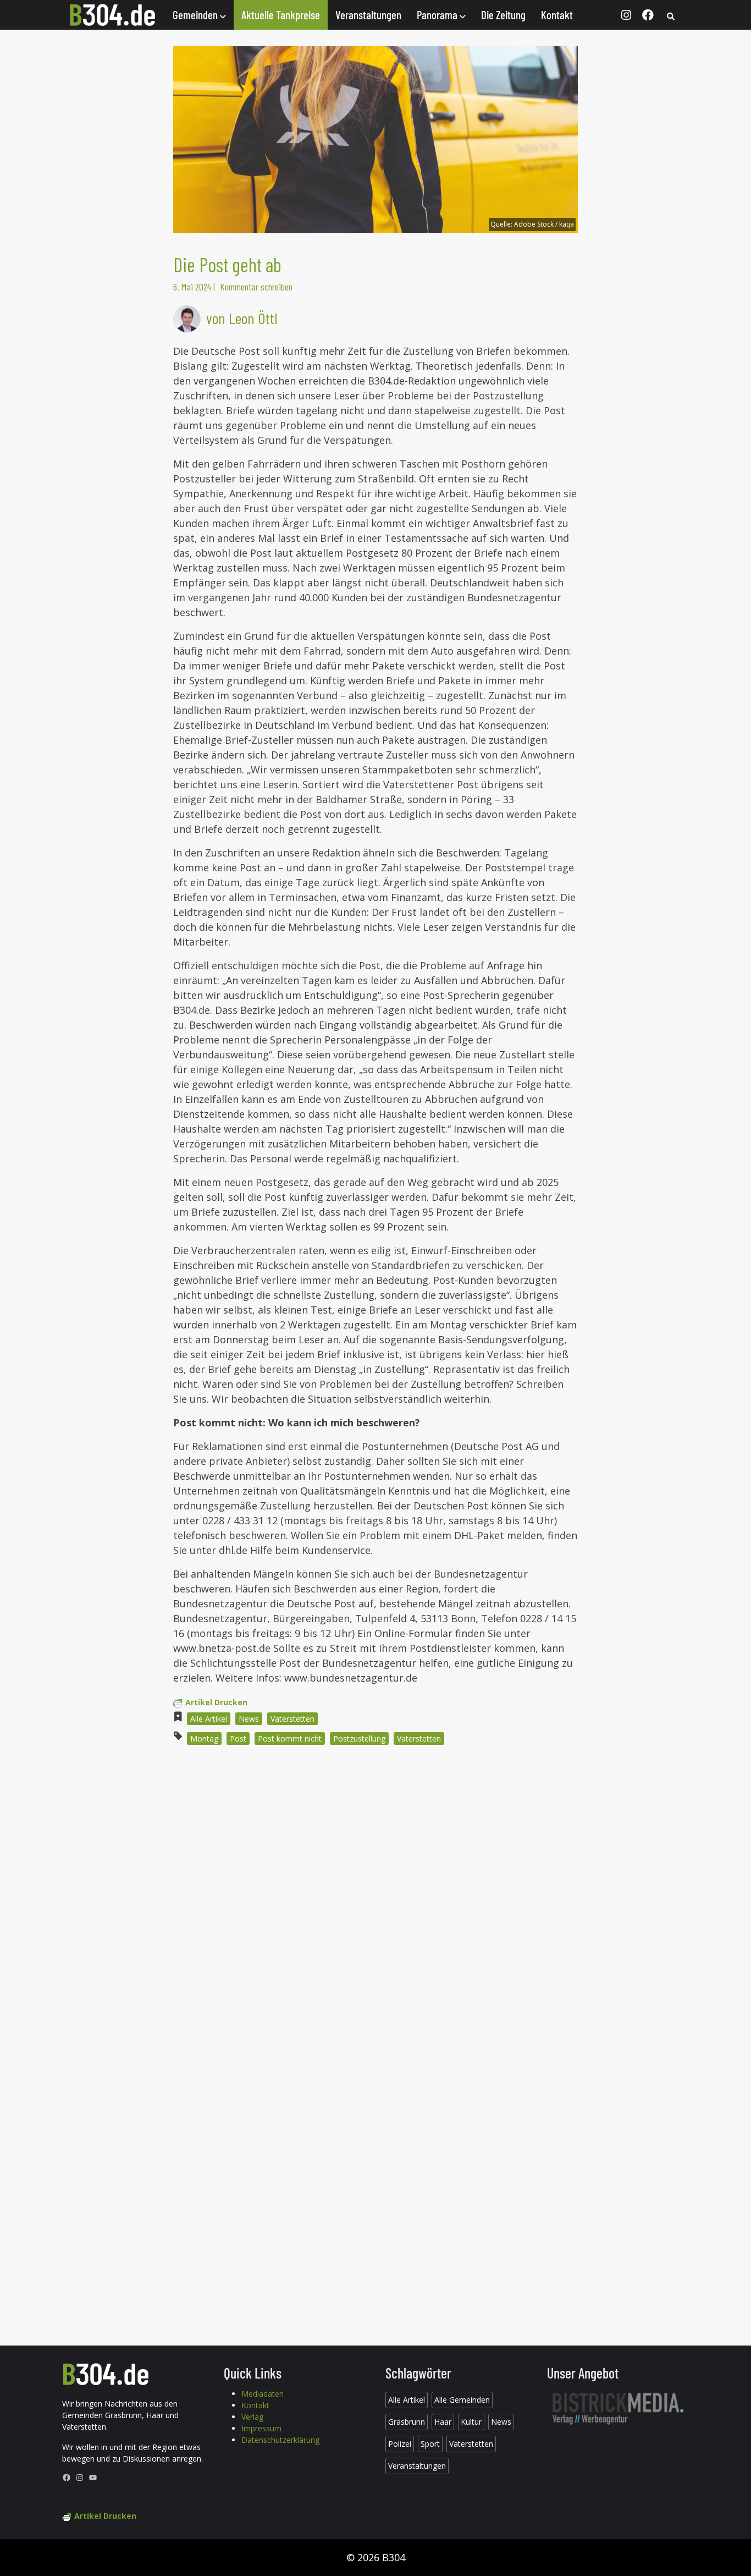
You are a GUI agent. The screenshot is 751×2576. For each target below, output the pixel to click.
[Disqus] (375, 1902)
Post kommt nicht (290, 1739)
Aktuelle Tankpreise (281, 15)
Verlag (252, 2417)
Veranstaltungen (368, 15)
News (249, 1719)
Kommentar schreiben (256, 287)
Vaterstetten (292, 1719)
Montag (204, 1739)
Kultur (471, 2422)
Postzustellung (359, 1739)
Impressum (261, 2428)
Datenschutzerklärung (280, 2440)
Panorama (438, 15)
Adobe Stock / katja (544, 224)
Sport (430, 2444)
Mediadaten (263, 2394)
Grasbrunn (407, 2422)
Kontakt (557, 15)
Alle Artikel (209, 1719)
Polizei (400, 2444)
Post (238, 1739)
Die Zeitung (503, 15)
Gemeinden (196, 15)
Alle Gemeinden (462, 2400)
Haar (443, 2422)
